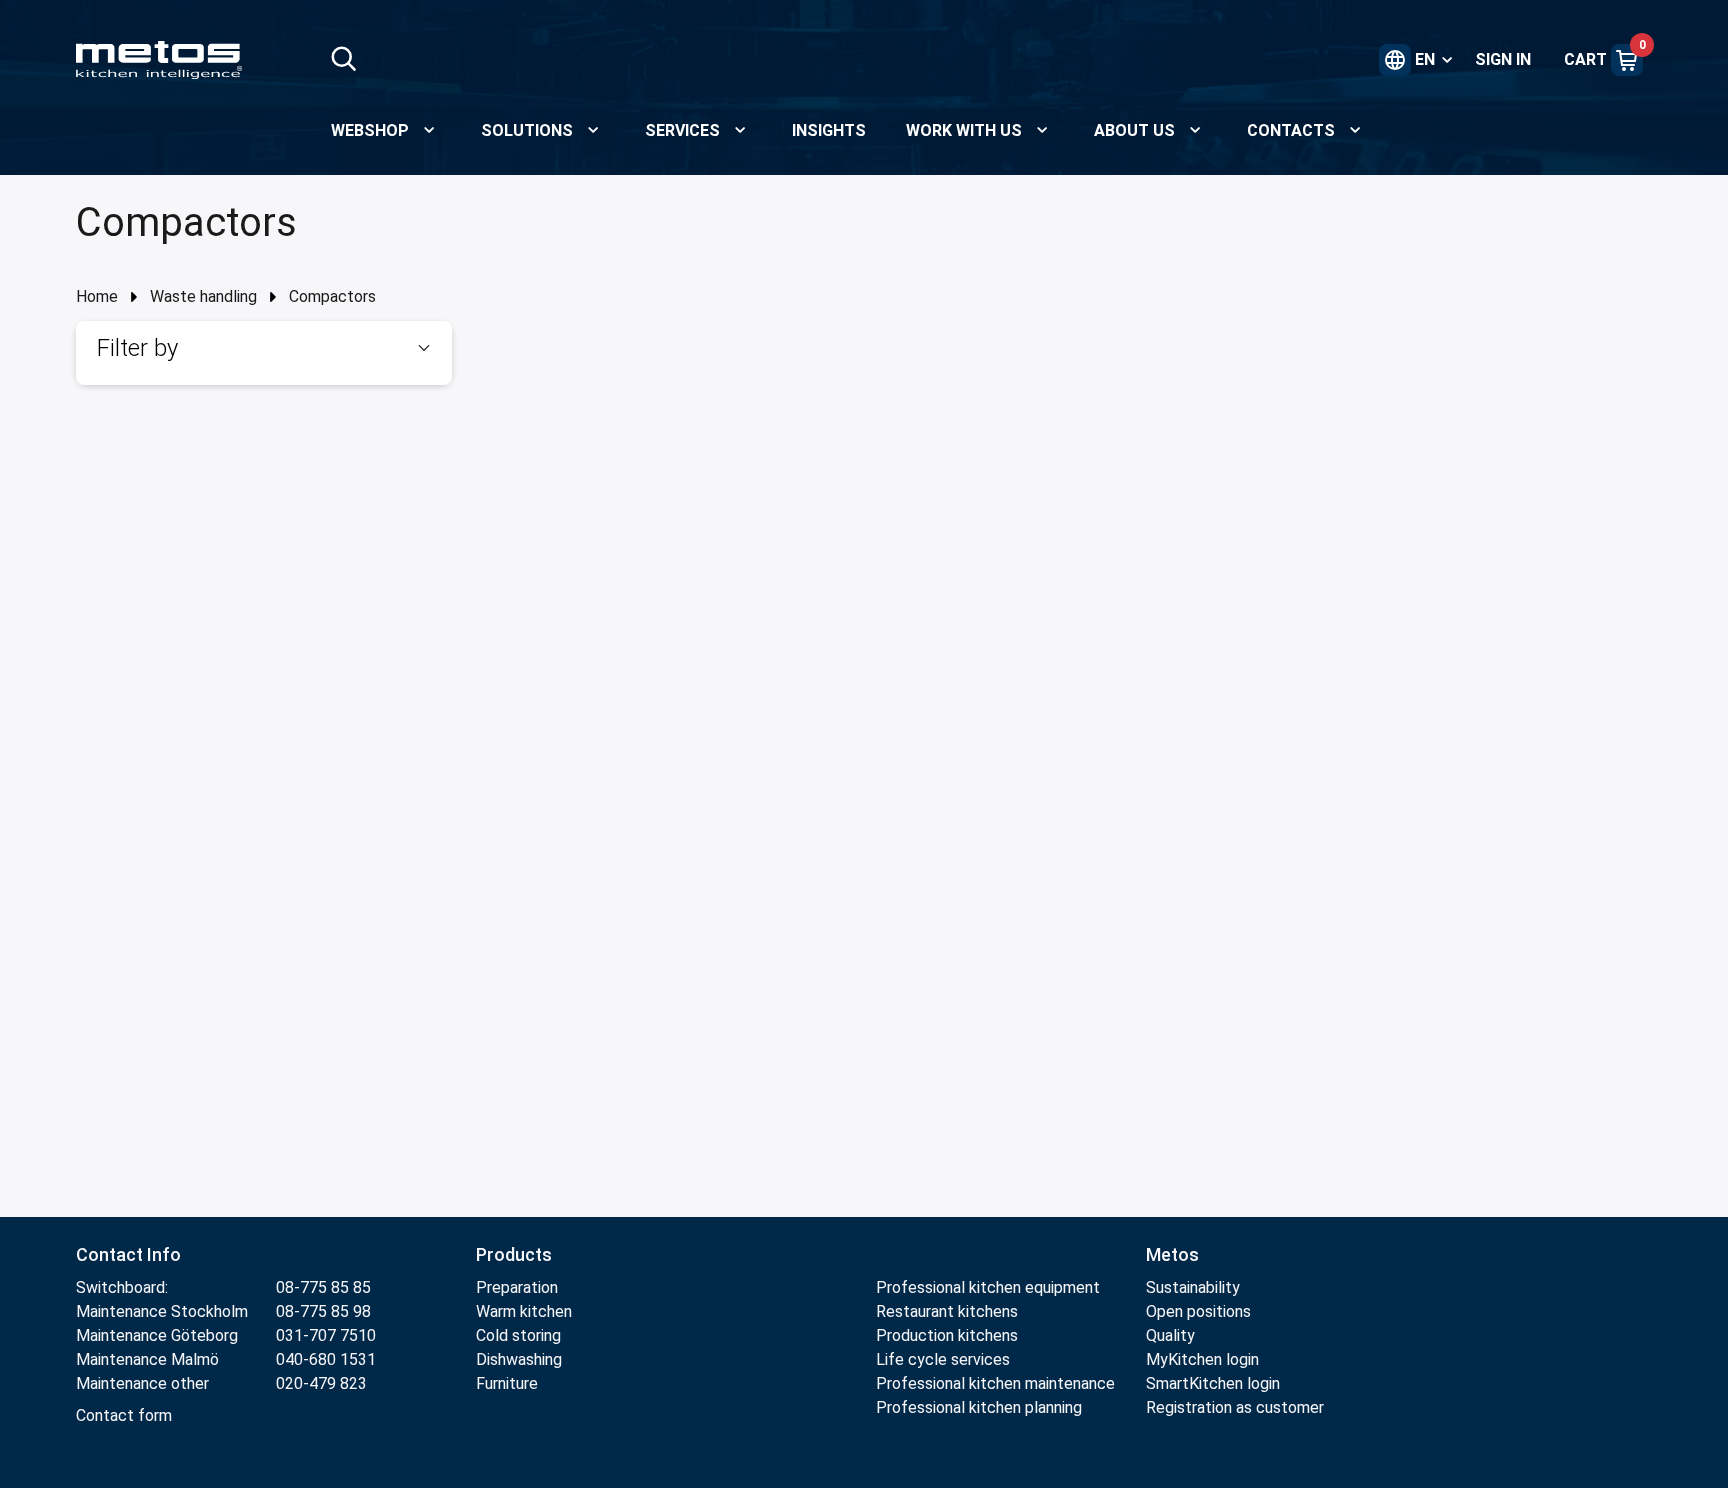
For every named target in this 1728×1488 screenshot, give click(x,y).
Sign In (1503, 59)
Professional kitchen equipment (988, 1287)
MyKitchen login (1202, 1359)
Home (97, 296)
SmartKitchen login (1213, 1383)
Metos (1172, 1254)
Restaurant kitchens (947, 1311)
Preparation (517, 1287)
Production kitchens (947, 1335)
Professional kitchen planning (979, 1407)
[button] (264, 348)
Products (514, 1254)
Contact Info (128, 1254)
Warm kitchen (526, 1311)
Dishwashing (519, 1359)
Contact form (124, 1415)
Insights (829, 130)
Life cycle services (943, 1359)
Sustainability (1193, 1287)
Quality (1170, 1335)
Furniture (509, 1383)
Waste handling (203, 296)
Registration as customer (1235, 1407)
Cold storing (518, 1335)
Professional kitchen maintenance (995, 1383)
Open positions (1198, 1311)
